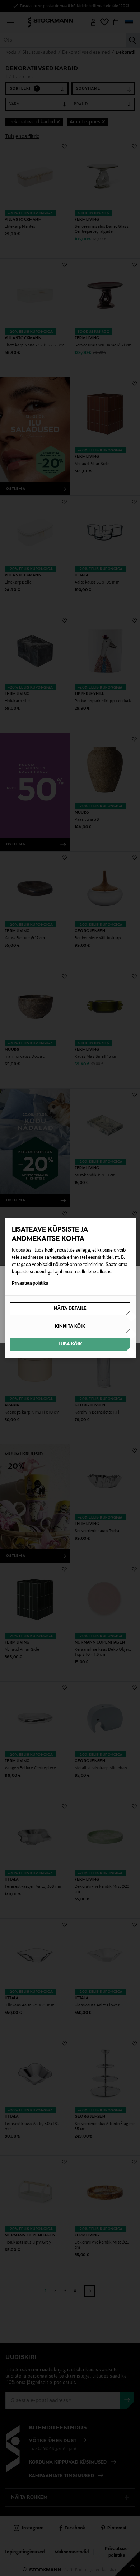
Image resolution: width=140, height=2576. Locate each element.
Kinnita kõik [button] (70, 1327)
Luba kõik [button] (70, 1344)
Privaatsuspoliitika (30, 1284)
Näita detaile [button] (70, 1309)
